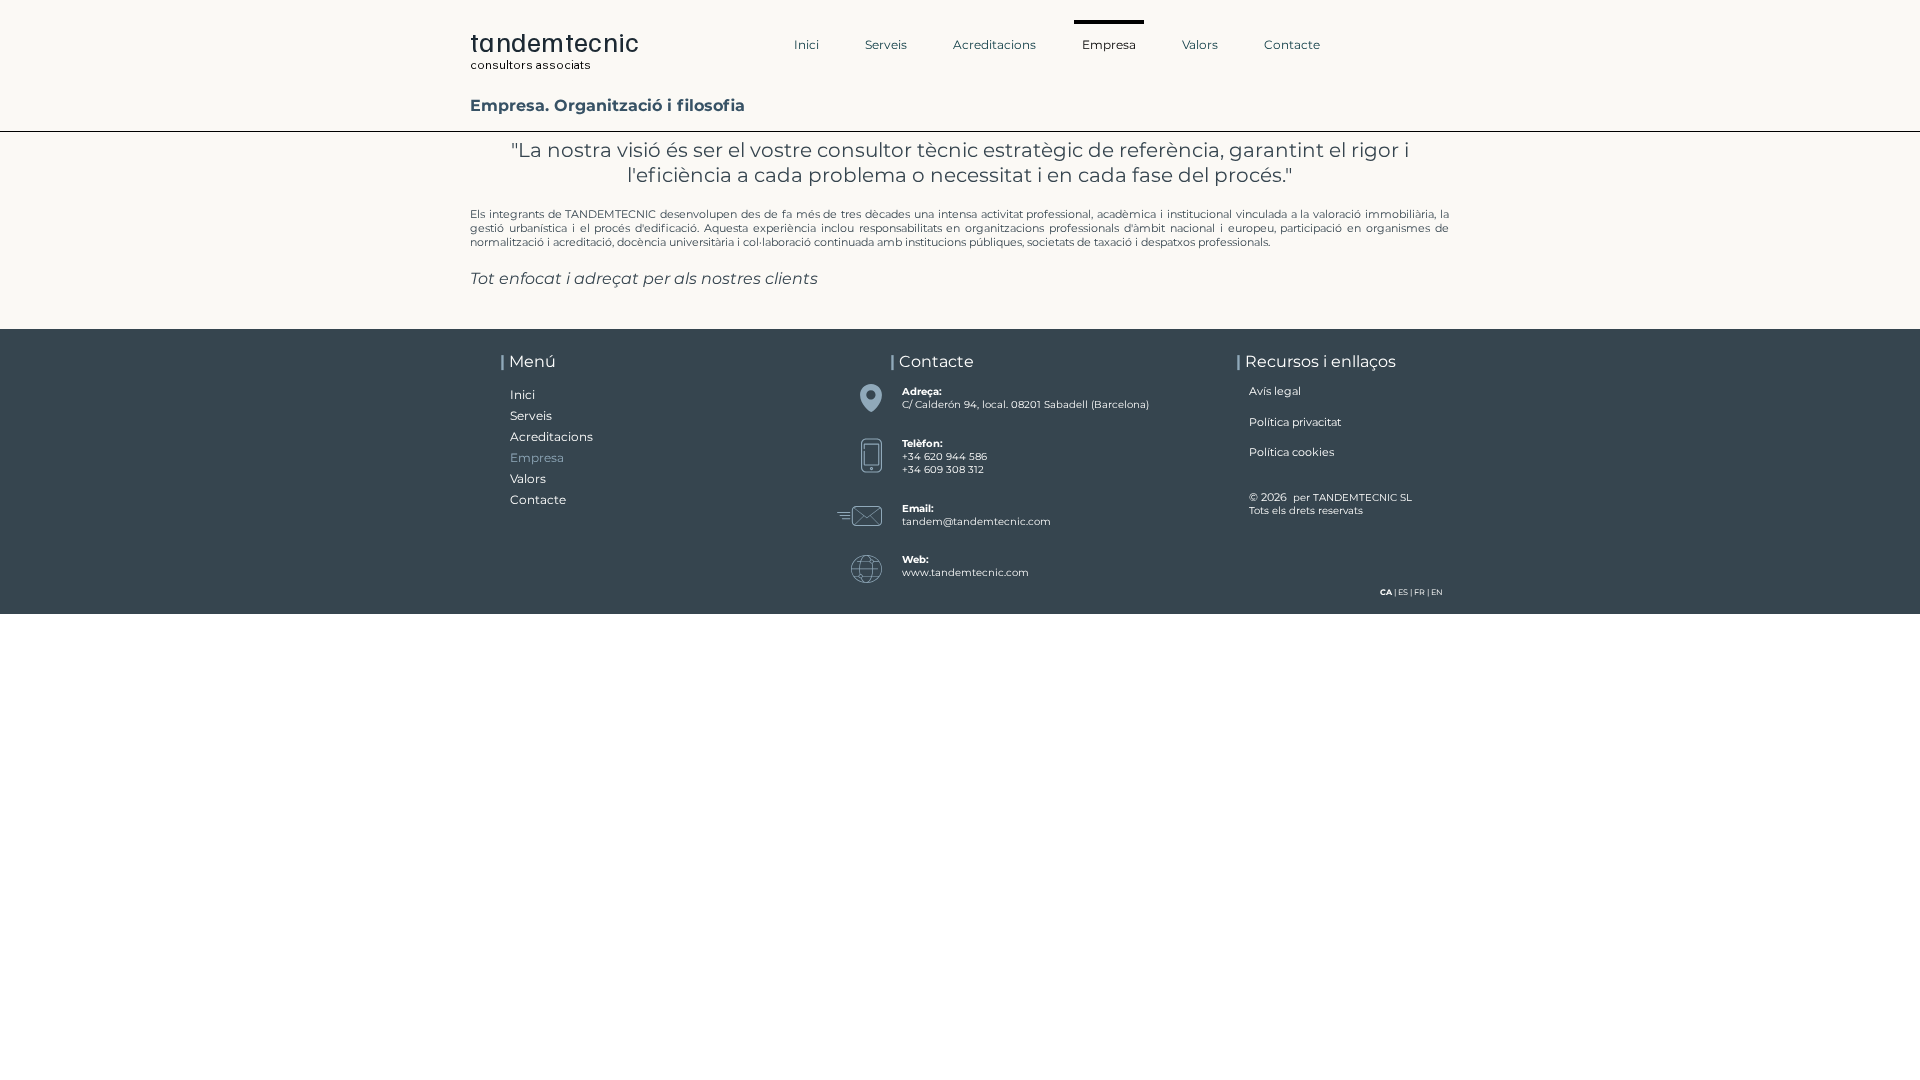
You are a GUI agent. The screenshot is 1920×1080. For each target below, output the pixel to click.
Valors (528, 478)
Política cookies (1291, 452)
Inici (522, 394)
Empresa (537, 457)
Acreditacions (551, 436)
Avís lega (1273, 391)
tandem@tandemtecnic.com (976, 521)
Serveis (531, 415)
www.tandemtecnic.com (965, 572)
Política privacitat (1295, 422)
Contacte (538, 499)
